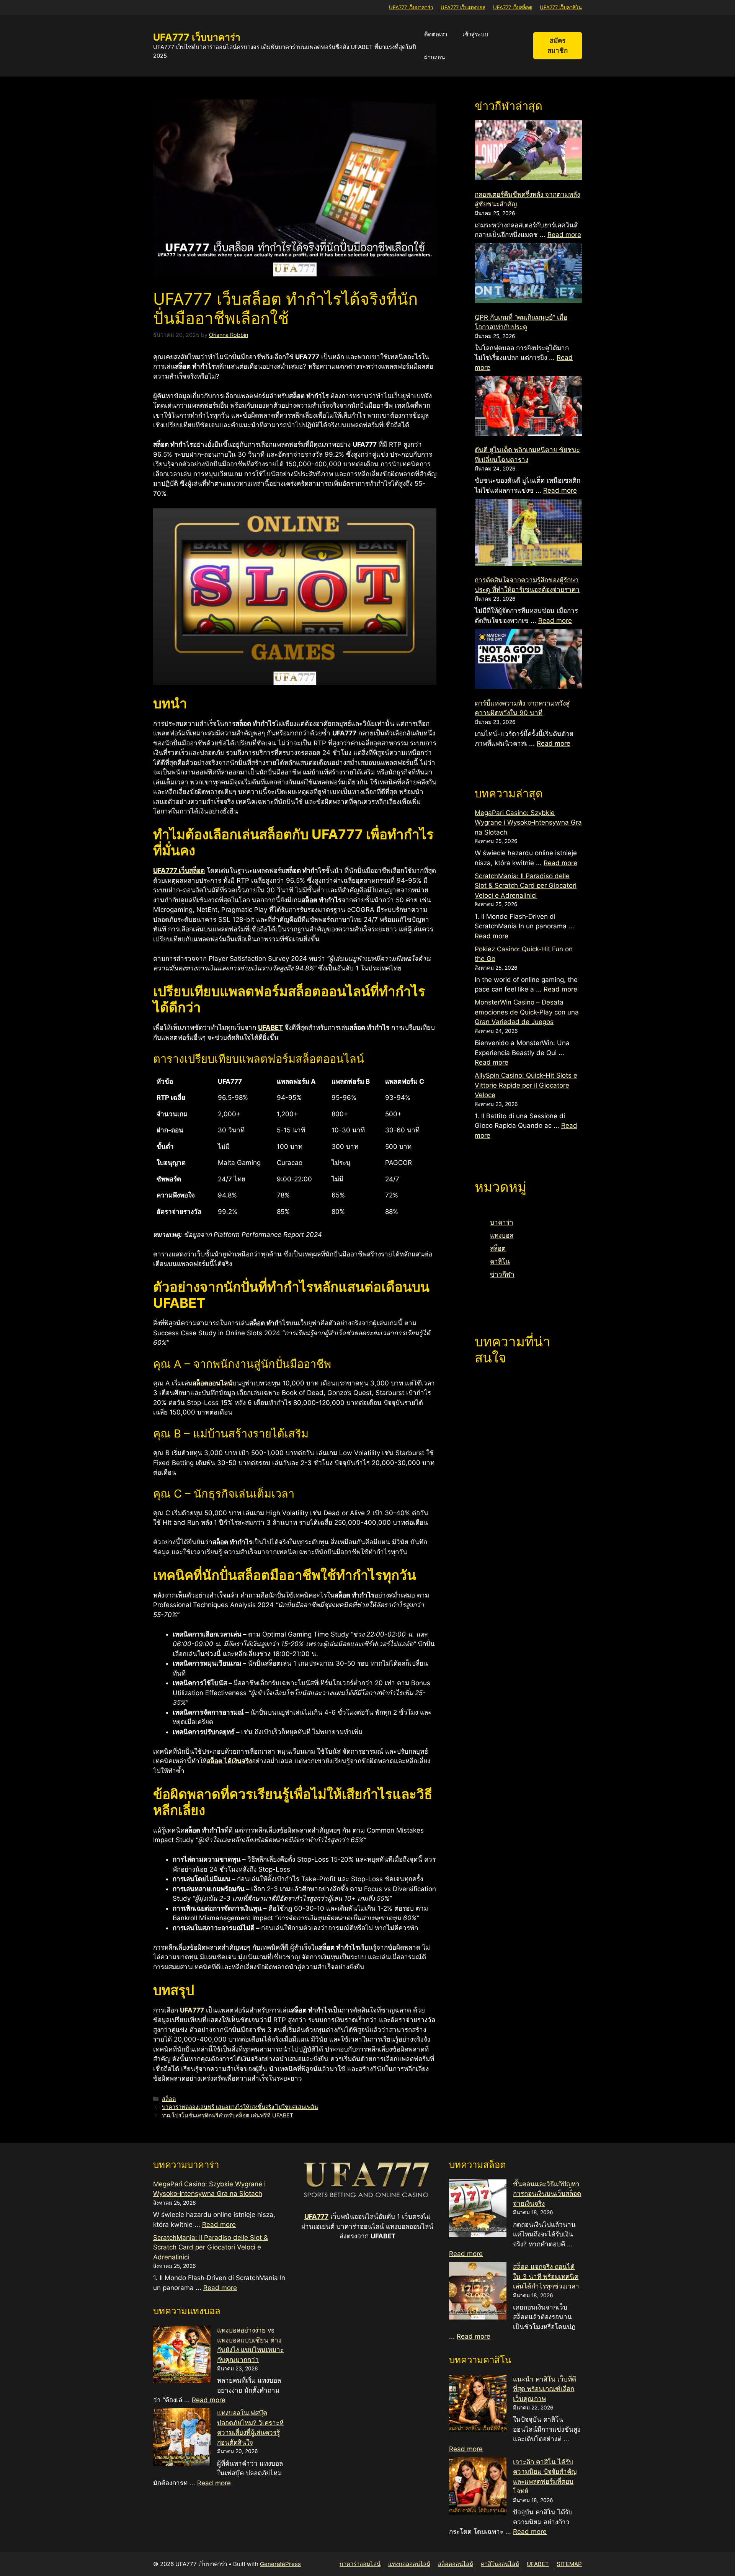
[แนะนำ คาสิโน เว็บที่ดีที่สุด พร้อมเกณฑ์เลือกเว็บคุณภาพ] (478, 2405)
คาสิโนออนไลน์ (500, 2564)
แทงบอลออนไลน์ (409, 2564)
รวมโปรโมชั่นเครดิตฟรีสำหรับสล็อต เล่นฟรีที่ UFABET (228, 2115)
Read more (564, 235)
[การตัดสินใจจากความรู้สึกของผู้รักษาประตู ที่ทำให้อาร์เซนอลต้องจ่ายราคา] (528, 534)
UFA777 (316, 2217)
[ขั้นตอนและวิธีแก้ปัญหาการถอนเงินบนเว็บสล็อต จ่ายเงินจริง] (478, 2210)
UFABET (538, 2564)
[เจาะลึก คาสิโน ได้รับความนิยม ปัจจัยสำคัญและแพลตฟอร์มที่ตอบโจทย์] (478, 2488)
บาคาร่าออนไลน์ (360, 2564)
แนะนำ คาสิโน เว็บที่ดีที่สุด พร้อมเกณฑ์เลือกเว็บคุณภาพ (545, 2389)
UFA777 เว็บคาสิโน (561, 7)
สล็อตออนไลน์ (456, 2564)
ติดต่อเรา (436, 34)
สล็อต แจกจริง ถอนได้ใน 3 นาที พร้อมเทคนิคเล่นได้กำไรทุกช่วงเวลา (546, 2276)
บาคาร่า (502, 1222)
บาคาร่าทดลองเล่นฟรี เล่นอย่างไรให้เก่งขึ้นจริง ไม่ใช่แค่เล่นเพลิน (240, 2107)
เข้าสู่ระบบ (475, 34)
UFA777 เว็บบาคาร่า (411, 7)
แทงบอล (502, 1235)
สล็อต (169, 2099)
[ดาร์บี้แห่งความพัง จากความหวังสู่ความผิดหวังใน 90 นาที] (528, 661)
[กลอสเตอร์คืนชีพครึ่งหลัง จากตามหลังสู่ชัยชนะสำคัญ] (528, 152)
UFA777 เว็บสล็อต (513, 7)
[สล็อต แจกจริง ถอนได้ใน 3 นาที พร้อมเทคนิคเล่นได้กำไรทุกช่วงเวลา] (478, 2292)
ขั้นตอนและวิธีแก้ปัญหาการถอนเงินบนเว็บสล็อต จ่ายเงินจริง (547, 2194)
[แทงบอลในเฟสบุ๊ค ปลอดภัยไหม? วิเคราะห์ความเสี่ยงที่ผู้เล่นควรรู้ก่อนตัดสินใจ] (182, 2439)
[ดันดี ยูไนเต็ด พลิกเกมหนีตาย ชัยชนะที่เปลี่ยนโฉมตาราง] (528, 407)
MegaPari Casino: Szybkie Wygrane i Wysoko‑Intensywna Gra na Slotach (528, 822)
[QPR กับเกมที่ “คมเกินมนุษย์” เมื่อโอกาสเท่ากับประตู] (528, 274)
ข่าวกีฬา (502, 1274)
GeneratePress (280, 2564)
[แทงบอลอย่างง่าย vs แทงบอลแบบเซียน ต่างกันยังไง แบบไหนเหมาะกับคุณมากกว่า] (182, 2356)
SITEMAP (569, 2564)
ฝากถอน (434, 57)
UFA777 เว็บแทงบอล (463, 7)
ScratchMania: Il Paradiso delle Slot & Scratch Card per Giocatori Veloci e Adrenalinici (526, 886)
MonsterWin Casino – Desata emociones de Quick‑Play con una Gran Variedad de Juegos (527, 1012)
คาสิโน (500, 1261)
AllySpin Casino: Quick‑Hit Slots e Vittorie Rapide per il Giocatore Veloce (526, 1085)
